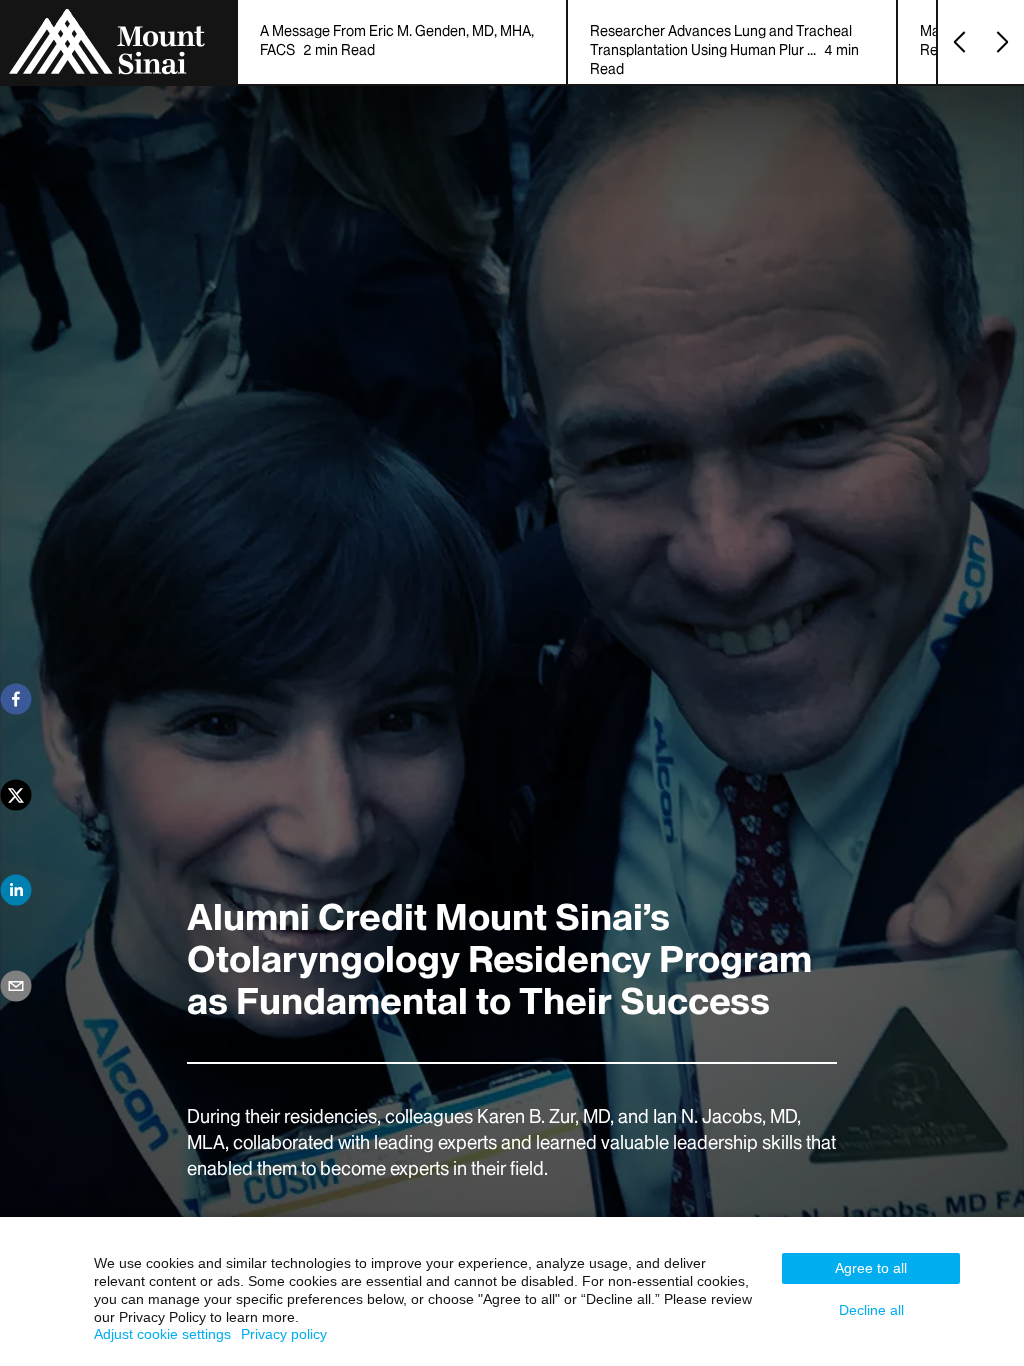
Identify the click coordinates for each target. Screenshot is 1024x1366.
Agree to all (871, 1268)
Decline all (871, 1310)
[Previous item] (959, 42)
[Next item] (1002, 42)
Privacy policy (284, 1334)
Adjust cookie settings (162, 1334)
